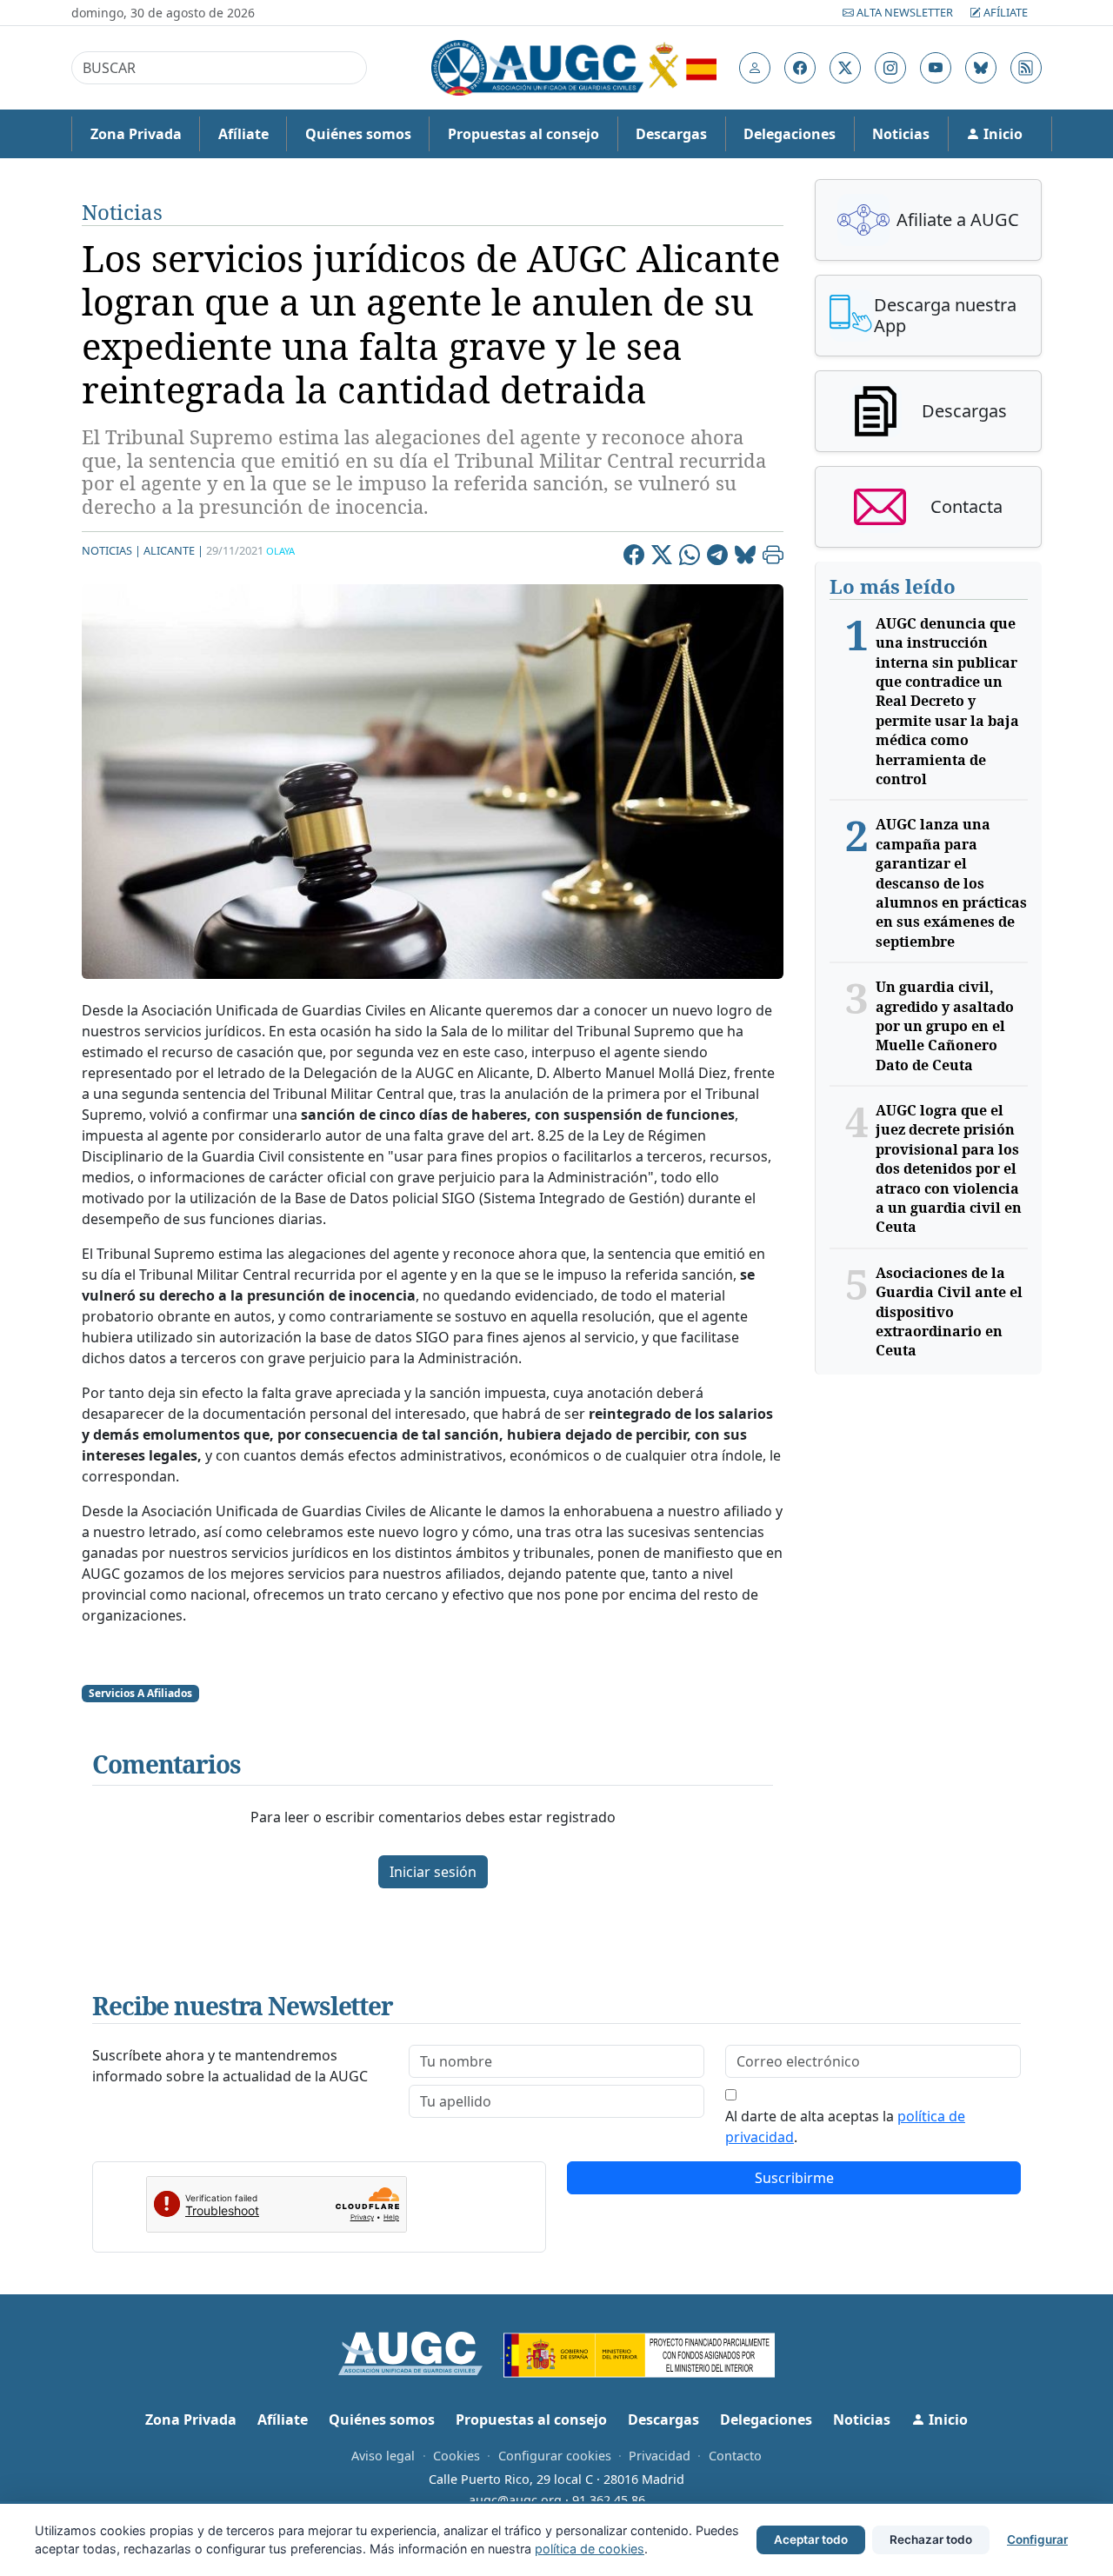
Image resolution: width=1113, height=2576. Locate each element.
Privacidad (660, 2456)
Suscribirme (794, 2178)
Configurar (1037, 2539)
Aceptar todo (811, 2539)
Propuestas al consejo (523, 134)
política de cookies (590, 2549)
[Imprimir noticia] (773, 557)
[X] (662, 557)
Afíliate (1004, 12)
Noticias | (111, 550)
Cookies (457, 2456)
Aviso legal (383, 2456)
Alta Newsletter (905, 12)
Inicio (1001, 134)
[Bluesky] (745, 557)
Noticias (901, 134)
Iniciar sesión (433, 1872)
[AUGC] (421, 2352)
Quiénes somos (358, 134)
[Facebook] (634, 557)
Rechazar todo (931, 2539)
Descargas (671, 134)
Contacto (735, 2456)
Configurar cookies (555, 2456)
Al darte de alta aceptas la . (845, 2127)
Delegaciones (790, 134)
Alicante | (173, 550)
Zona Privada (136, 134)
